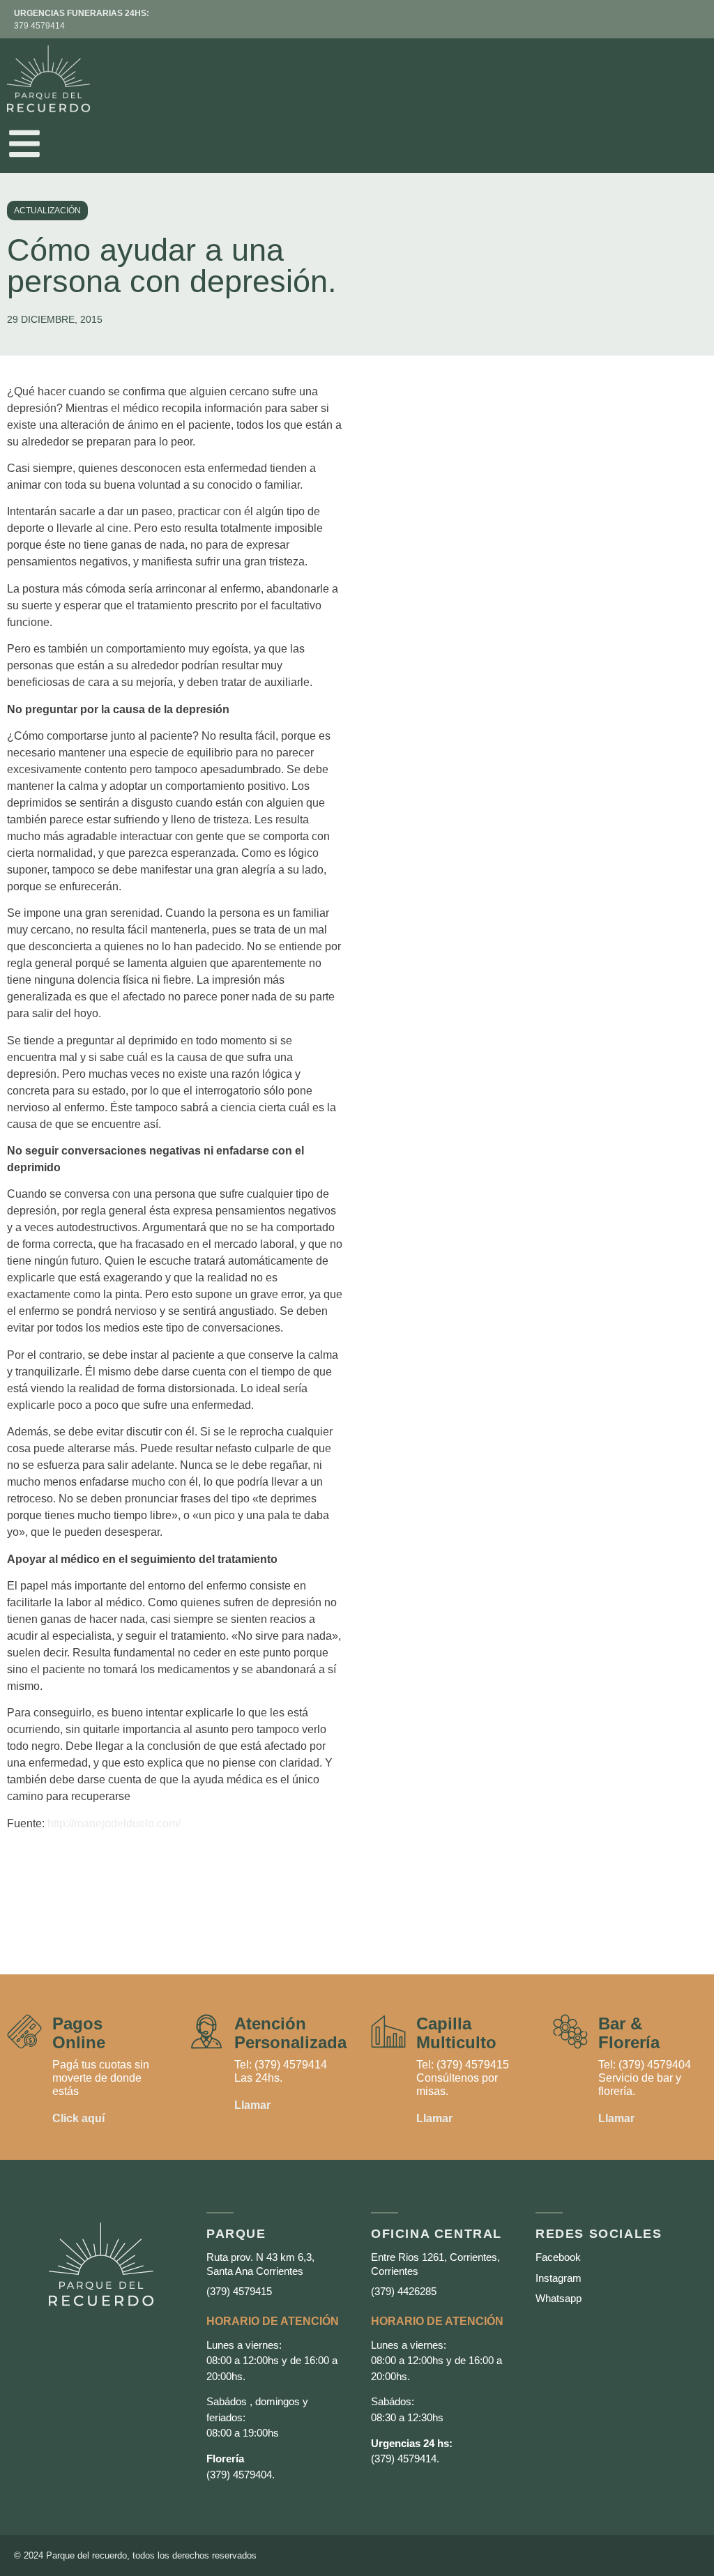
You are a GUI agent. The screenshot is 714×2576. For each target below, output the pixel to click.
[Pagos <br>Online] (24, 2032)
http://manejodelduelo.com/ (114, 1823)
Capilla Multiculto (456, 2033)
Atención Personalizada (290, 2033)
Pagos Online (79, 2033)
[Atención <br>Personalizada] (206, 2032)
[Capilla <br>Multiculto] (388, 2032)
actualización (47, 211)
